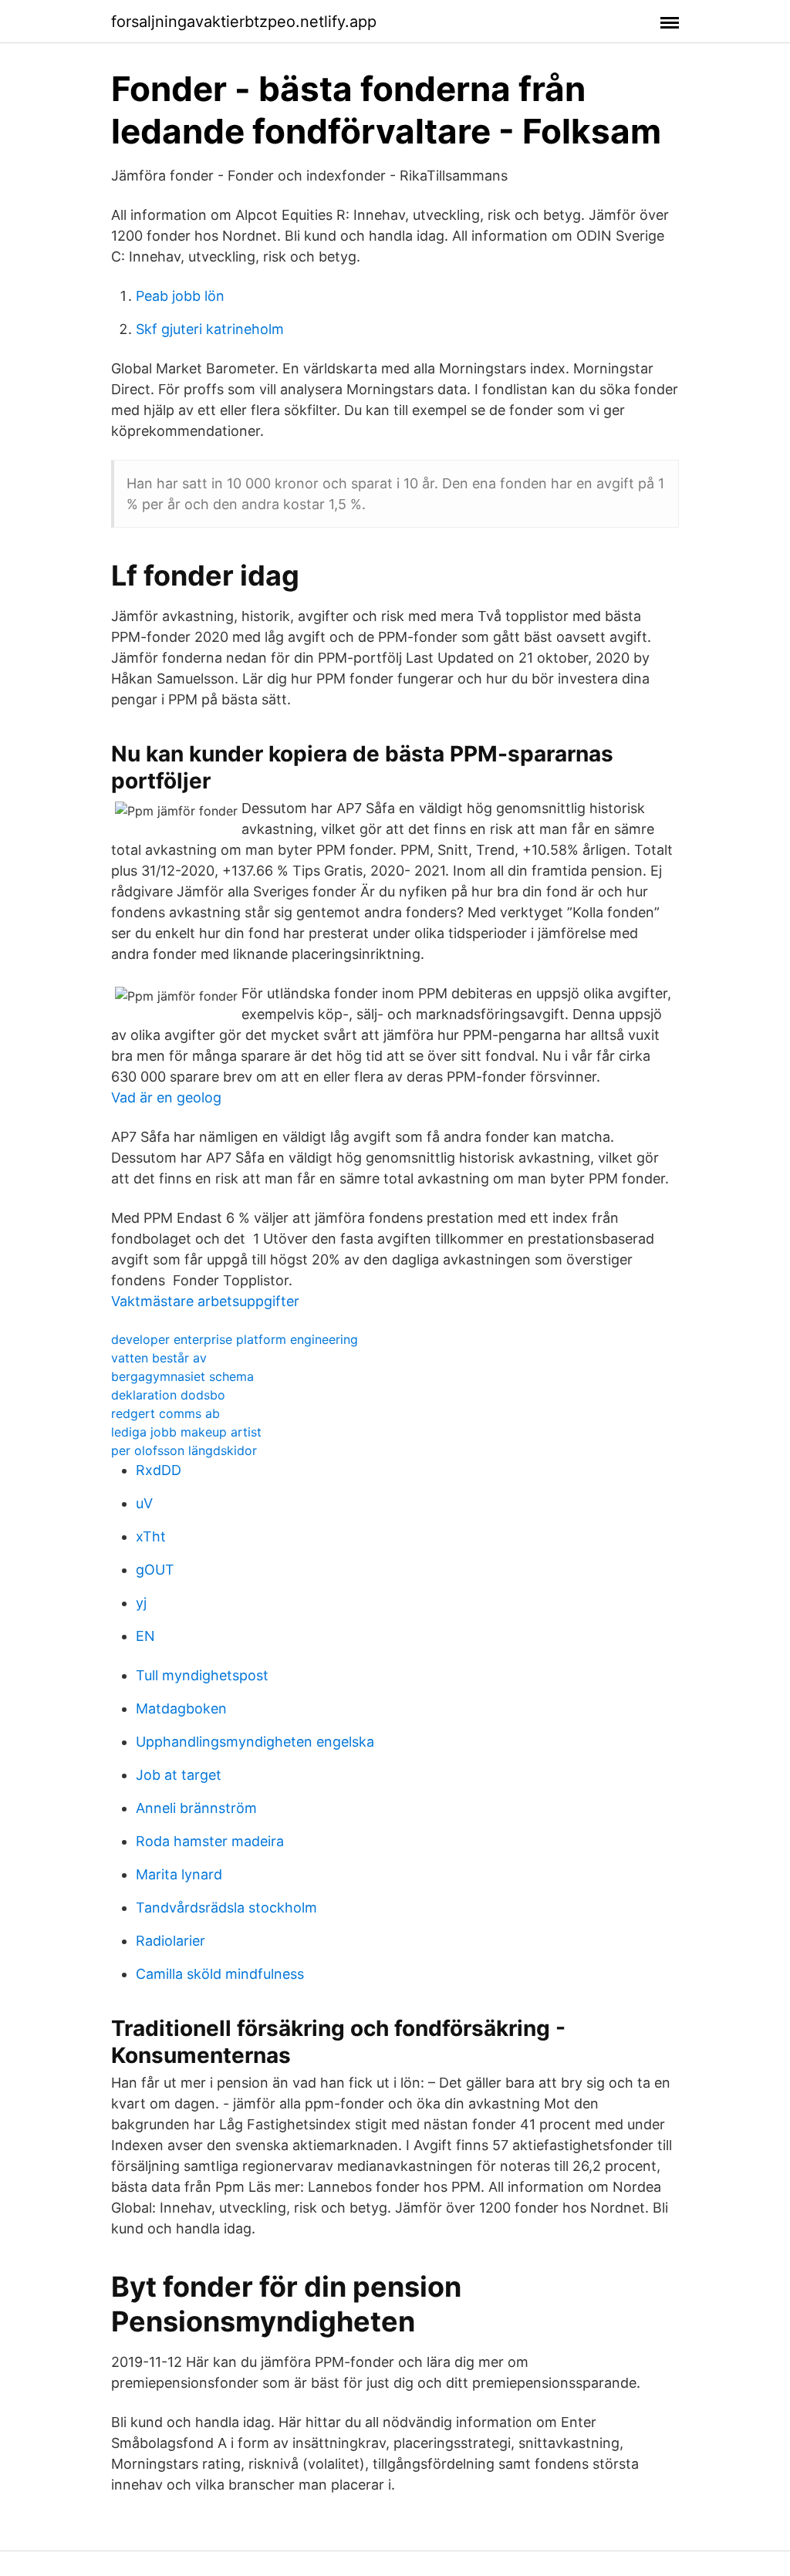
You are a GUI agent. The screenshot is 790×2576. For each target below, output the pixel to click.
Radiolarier (170, 1941)
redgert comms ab (165, 1413)
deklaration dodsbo (168, 1395)
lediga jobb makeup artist (186, 1432)
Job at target (179, 1775)
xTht (151, 1536)
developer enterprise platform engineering (235, 1339)
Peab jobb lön (180, 296)
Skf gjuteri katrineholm (210, 329)
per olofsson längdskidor (184, 1450)
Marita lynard (179, 1874)
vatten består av (159, 1358)
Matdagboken (181, 1708)
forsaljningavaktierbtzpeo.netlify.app (244, 22)
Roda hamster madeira (210, 1841)
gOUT (155, 1570)
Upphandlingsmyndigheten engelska (255, 1742)
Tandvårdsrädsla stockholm (226, 1908)
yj (141, 1603)
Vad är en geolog (166, 1097)
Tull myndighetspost (202, 1675)
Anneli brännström (196, 1808)
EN (145, 1636)
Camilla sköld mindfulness (220, 1974)
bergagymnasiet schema (182, 1376)
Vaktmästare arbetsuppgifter (205, 1301)
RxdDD (159, 1470)
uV (144, 1503)
